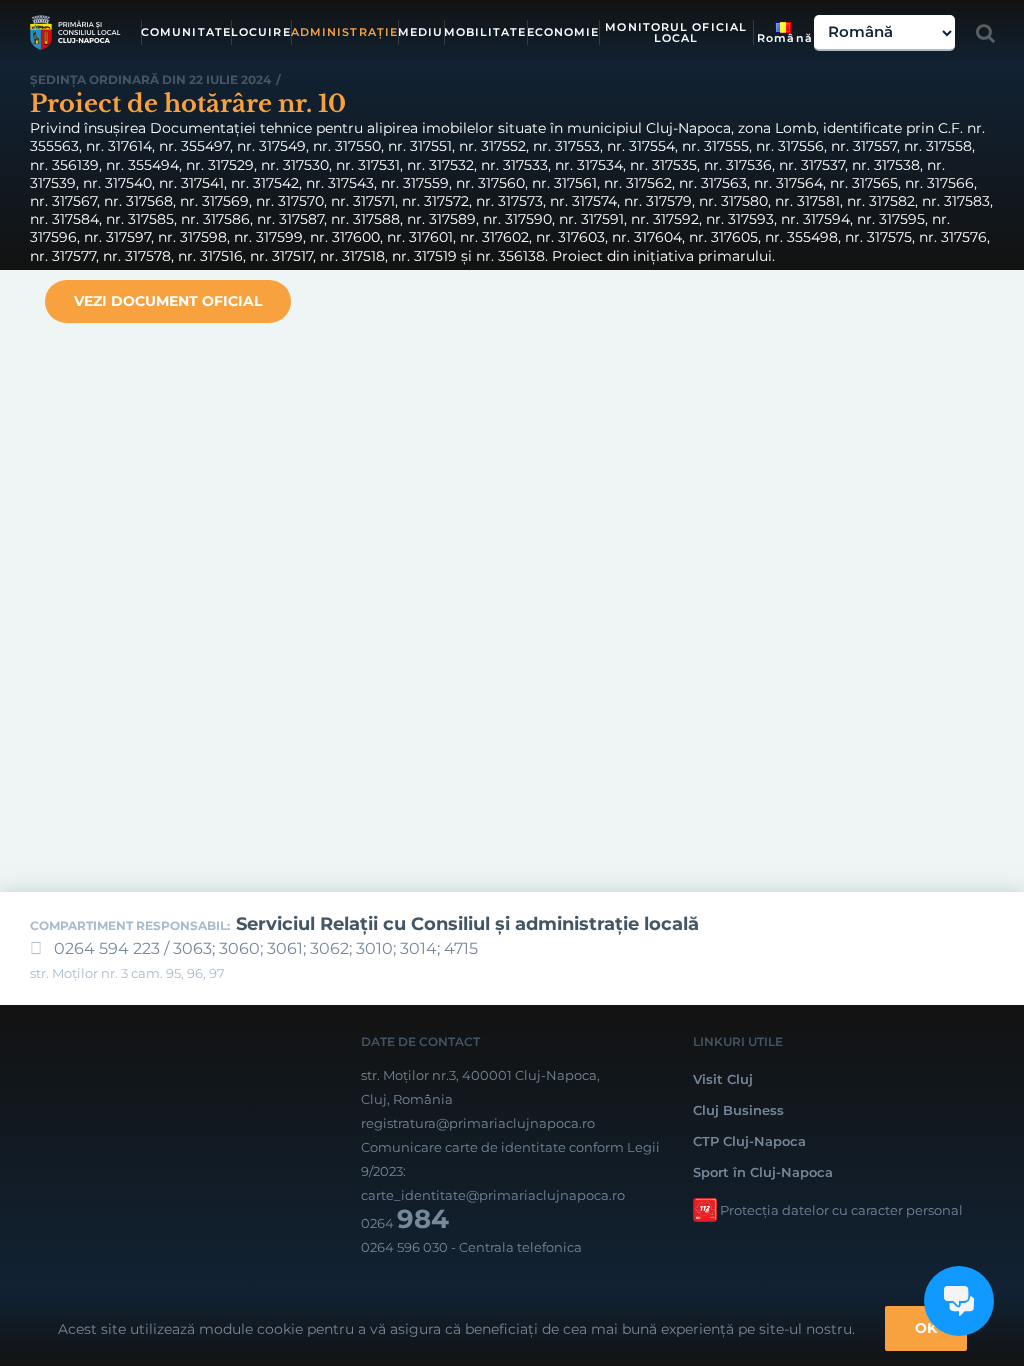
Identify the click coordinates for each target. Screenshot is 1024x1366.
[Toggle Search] (985, 33)
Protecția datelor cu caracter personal (841, 1210)
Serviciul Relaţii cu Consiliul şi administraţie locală (467, 924)
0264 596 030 (404, 1247)
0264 (405, 1223)
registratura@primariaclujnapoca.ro (478, 1123)
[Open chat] (959, 1301)
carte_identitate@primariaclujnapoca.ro (493, 1195)
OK (926, 1328)
